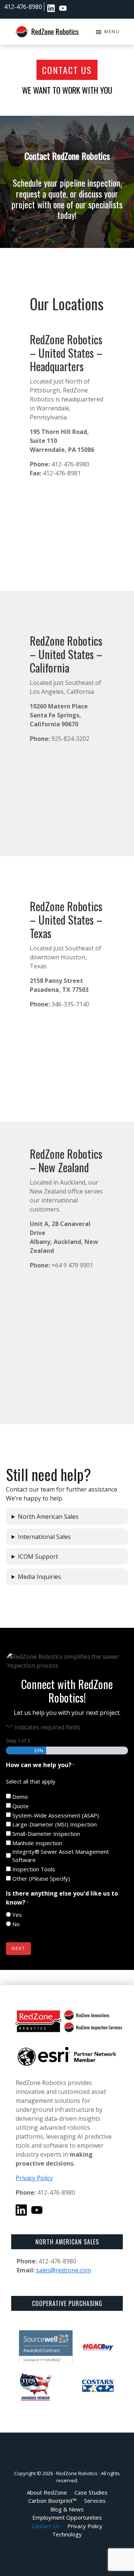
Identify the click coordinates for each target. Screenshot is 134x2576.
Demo (20, 1797)
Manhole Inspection (37, 1843)
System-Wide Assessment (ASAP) (56, 1815)
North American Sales (48, 1517)
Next (18, 1948)
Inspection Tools (34, 1869)
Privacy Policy (34, 2178)
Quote (20, 1806)
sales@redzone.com (64, 2270)
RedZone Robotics (77, 2473)
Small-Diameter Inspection (46, 1834)
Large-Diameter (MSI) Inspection (55, 1824)
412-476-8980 (23, 7)
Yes (17, 1915)
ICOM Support (38, 1557)
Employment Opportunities (75, 8)
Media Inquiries (39, 1577)
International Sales (44, 1537)
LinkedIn (51, 8)
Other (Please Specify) (41, 1878)
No (16, 1924)
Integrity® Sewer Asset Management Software (61, 1856)
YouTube (63, 8)
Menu (112, 32)
